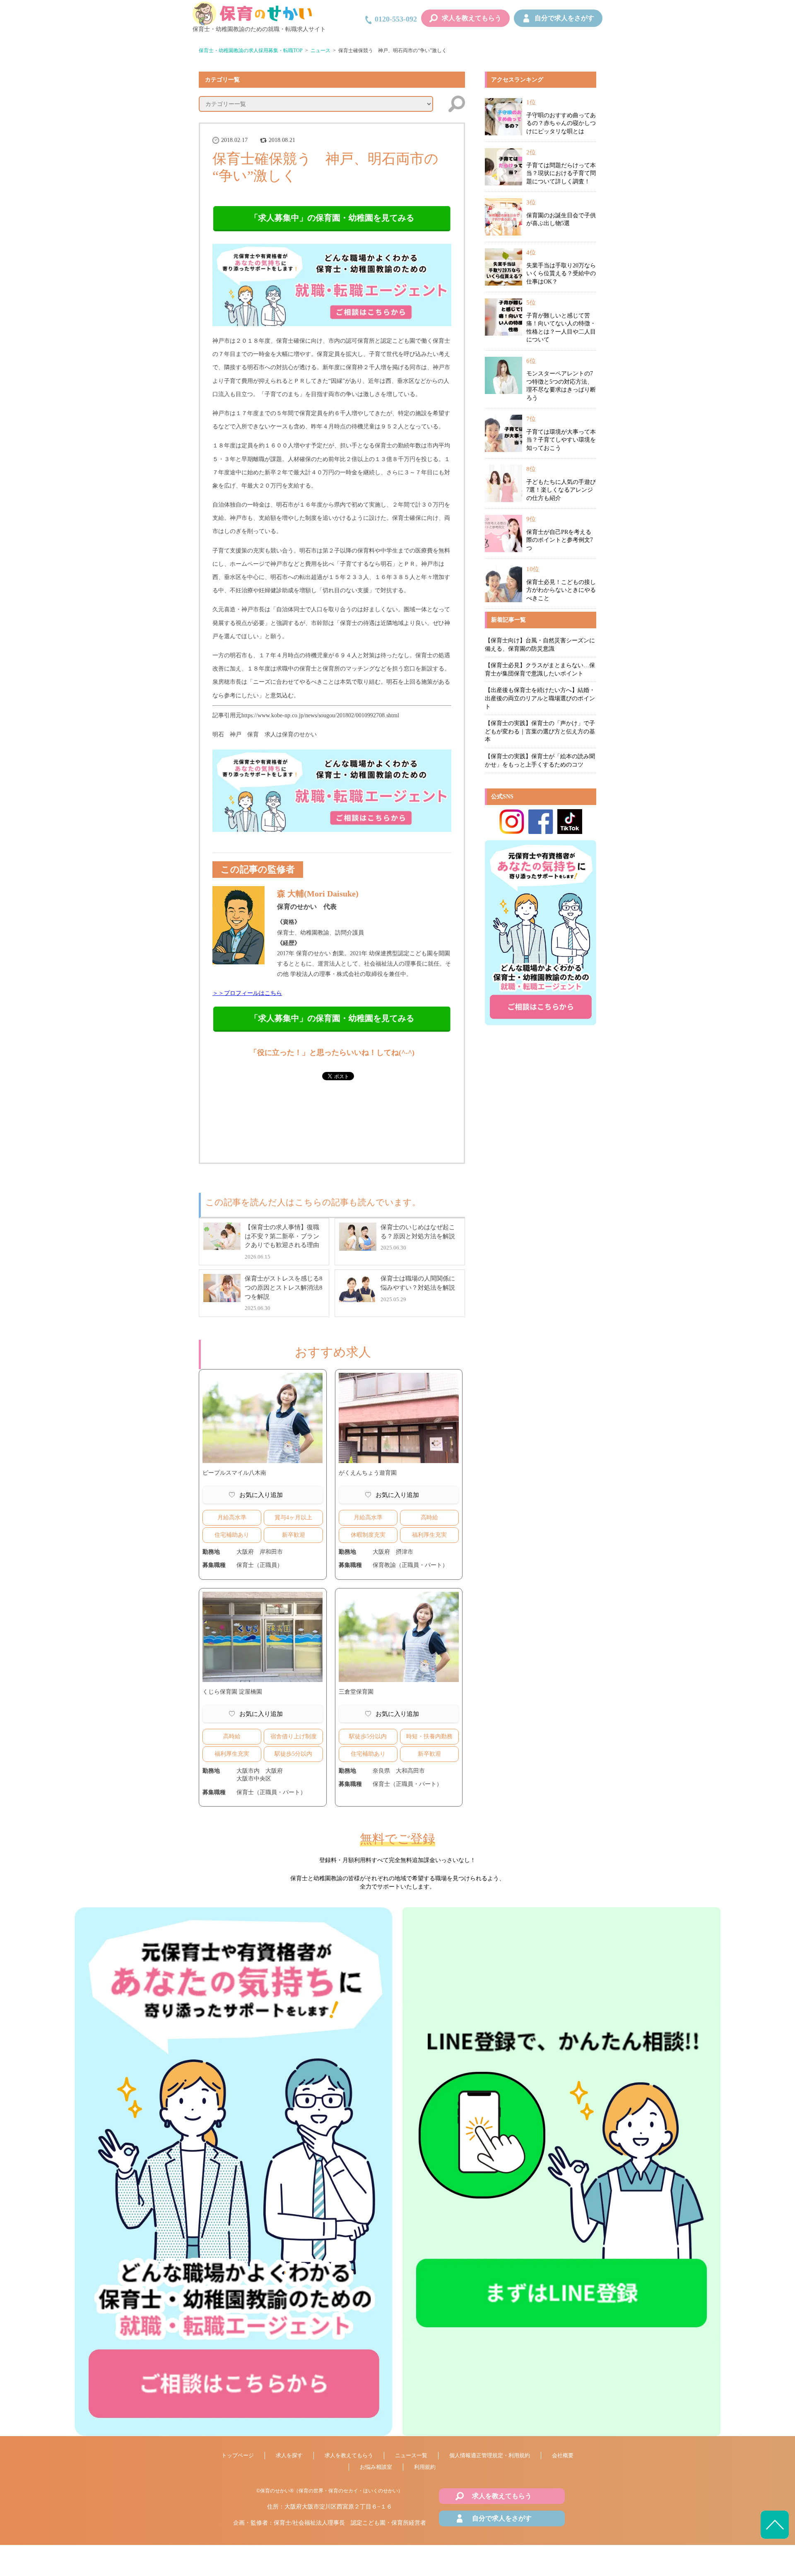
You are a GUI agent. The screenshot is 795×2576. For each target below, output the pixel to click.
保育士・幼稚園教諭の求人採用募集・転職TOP (251, 50)
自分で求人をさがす (564, 18)
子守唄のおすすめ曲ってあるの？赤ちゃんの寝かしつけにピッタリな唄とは (561, 123)
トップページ (238, 2455)
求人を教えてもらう (472, 18)
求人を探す (289, 2455)
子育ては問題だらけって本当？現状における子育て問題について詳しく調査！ (561, 173)
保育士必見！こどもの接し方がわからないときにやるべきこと (561, 590)
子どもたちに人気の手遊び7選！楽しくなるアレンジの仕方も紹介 (561, 490)
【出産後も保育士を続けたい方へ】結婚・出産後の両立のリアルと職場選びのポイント (540, 698)
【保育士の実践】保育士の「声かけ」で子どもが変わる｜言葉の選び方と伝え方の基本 (540, 731)
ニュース (320, 50)
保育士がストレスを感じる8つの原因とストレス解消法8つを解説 (284, 1287)
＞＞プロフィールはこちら (247, 993)
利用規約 (425, 2467)
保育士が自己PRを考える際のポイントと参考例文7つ (560, 540)
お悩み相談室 (376, 2467)
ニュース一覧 (411, 2455)
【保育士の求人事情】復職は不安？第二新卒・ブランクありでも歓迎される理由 (282, 1236)
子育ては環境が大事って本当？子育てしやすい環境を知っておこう (561, 440)
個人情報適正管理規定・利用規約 (490, 2455)
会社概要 (563, 2455)
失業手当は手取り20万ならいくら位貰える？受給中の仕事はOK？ (561, 274)
